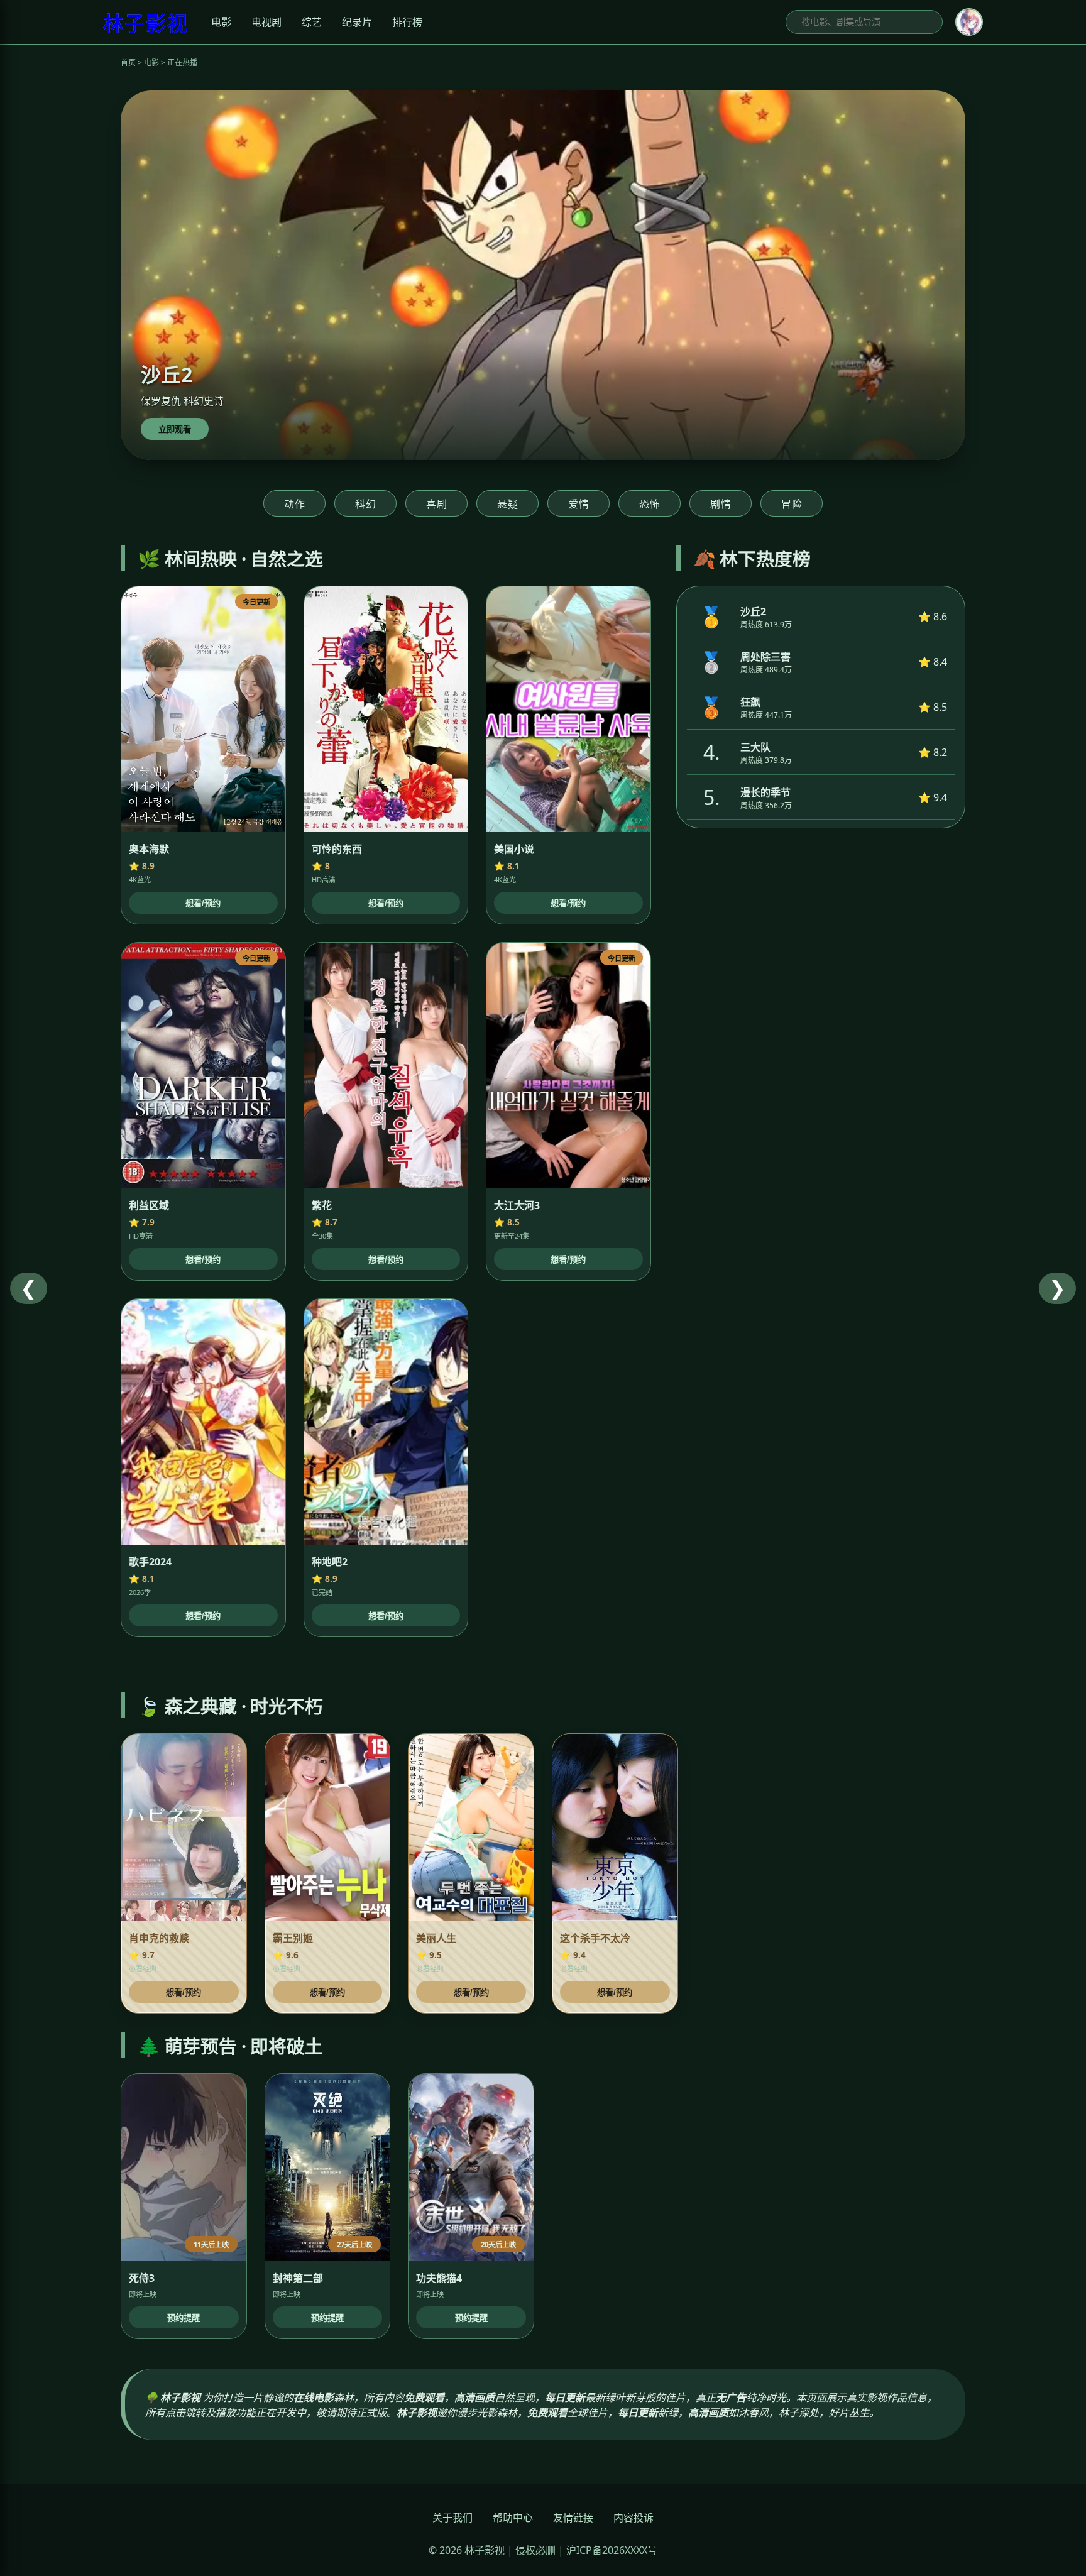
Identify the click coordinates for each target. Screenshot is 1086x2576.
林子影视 (146, 23)
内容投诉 (633, 2518)
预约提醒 (184, 2318)
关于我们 (452, 2518)
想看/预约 (203, 903)
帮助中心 (513, 2518)
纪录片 (357, 22)
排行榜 (407, 22)
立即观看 (175, 430)
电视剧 (266, 22)
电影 (221, 22)
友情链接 (573, 2518)
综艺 (312, 22)
